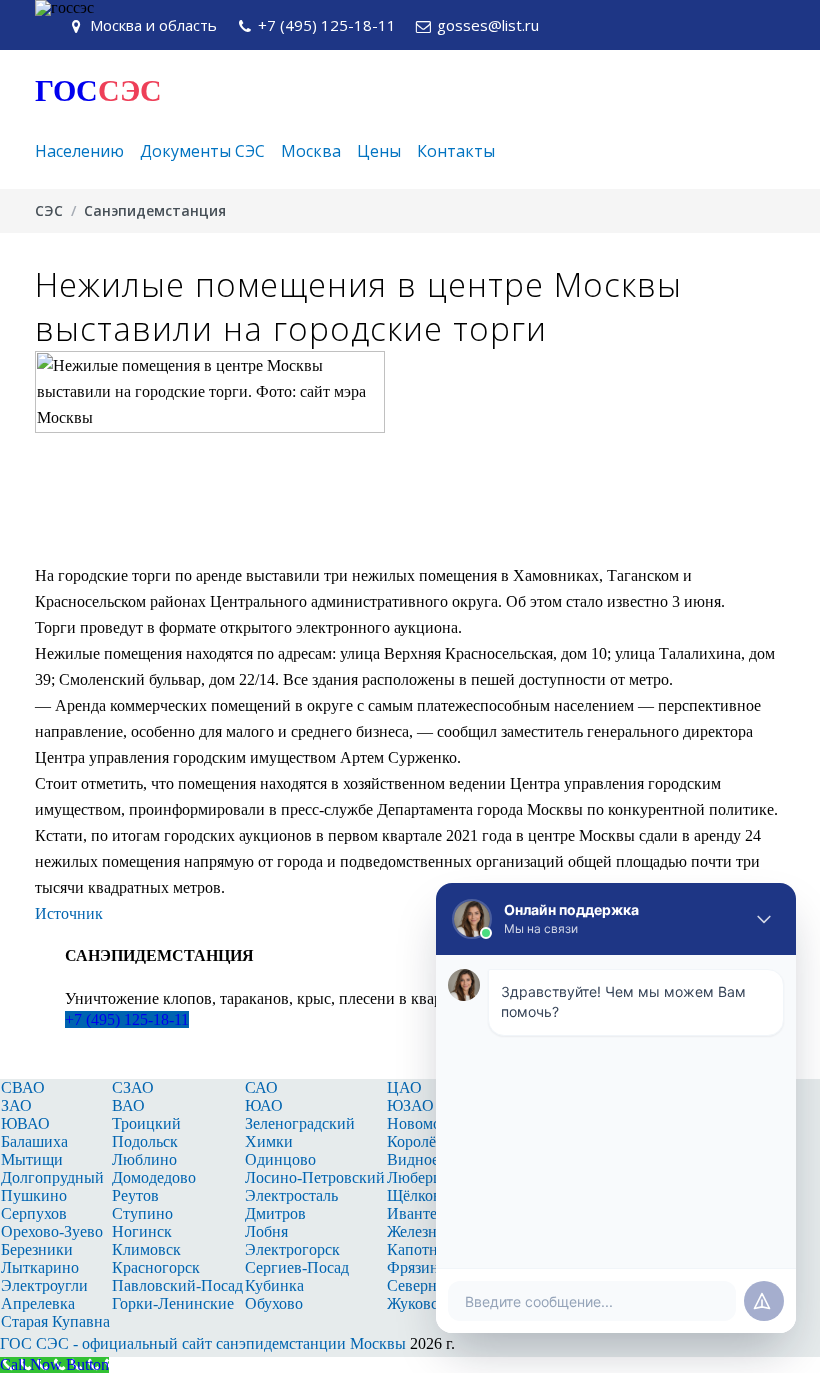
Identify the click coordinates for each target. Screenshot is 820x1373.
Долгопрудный (52, 1177)
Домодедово (154, 1177)
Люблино (144, 1159)
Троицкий (146, 1123)
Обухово (274, 1303)
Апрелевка (38, 1303)
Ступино (142, 1213)
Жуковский (425, 1303)
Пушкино (34, 1195)
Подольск (145, 1141)
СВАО (23, 1087)
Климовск (146, 1249)
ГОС (98, 90)
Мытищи (32, 1159)
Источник (69, 913)
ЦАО (404, 1087)
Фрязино (417, 1267)
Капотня (416, 1249)
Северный (422, 1285)
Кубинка (274, 1285)
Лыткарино (40, 1267)
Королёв (415, 1141)
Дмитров (275, 1213)
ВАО (128, 1105)
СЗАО (133, 1087)
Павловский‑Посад (177, 1285)
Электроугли (44, 1285)
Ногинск (142, 1231)
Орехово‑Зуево (52, 1231)
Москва (311, 151)
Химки (269, 1141)
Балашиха (34, 1141)
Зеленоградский (300, 1123)
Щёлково (418, 1195)
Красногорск (156, 1267)
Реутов (135, 1195)
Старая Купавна (55, 1321)
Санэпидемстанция (155, 210)
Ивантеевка (427, 1213)
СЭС (49, 210)
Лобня (266, 1231)
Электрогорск (292, 1249)
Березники (37, 1249)
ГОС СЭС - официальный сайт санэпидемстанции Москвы (203, 1343)
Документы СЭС (202, 151)
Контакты (456, 151)
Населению (79, 151)
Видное (413, 1159)
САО (261, 1087)
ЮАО (264, 1105)
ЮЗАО (410, 1105)
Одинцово (280, 1159)
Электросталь (291, 1195)
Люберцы (420, 1177)
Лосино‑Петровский (315, 1177)
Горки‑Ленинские (173, 1303)
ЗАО (16, 1105)
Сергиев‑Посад (297, 1267)
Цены (379, 151)
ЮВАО (25, 1123)
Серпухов (34, 1213)
